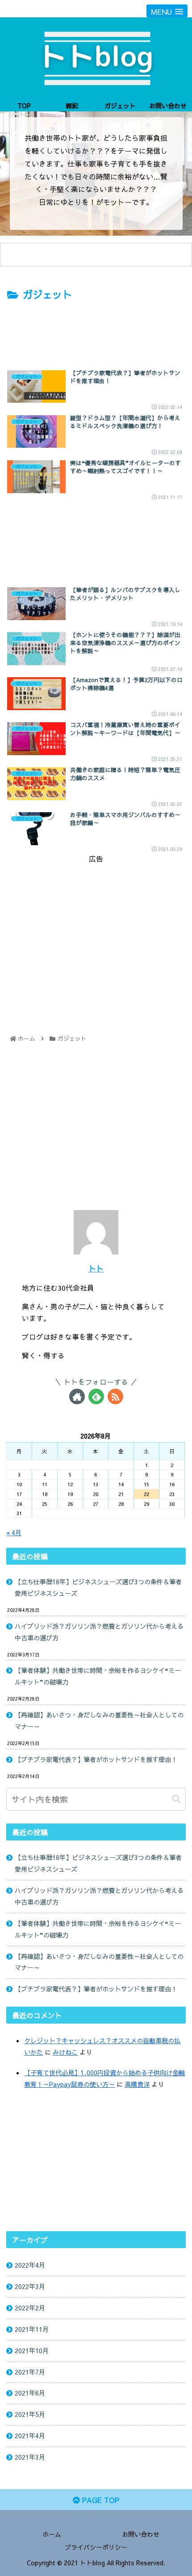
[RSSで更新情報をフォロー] (115, 1396)
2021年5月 (30, 2414)
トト (96, 1268)
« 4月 (14, 1533)
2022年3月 (30, 2286)
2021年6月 (30, 2393)
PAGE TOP (100, 2500)
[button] (176, 1799)
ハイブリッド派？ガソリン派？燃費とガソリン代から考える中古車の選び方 (99, 1632)
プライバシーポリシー (96, 2547)
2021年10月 (32, 2351)
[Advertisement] (96, 330)
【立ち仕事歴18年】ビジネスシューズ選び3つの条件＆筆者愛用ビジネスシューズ (98, 1587)
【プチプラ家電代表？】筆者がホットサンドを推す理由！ (96, 1759)
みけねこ (65, 2052)
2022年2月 (30, 2308)
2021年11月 (32, 2329)
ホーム (52, 2534)
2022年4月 (30, 2265)
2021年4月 (30, 2436)
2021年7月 (30, 2372)
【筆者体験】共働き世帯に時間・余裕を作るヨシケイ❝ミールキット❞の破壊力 (98, 1676)
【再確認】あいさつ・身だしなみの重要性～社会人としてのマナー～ (99, 1721)
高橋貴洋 (137, 2084)
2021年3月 (30, 2457)
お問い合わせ (141, 2534)
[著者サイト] (77, 1396)
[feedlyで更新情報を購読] (96, 1396)
